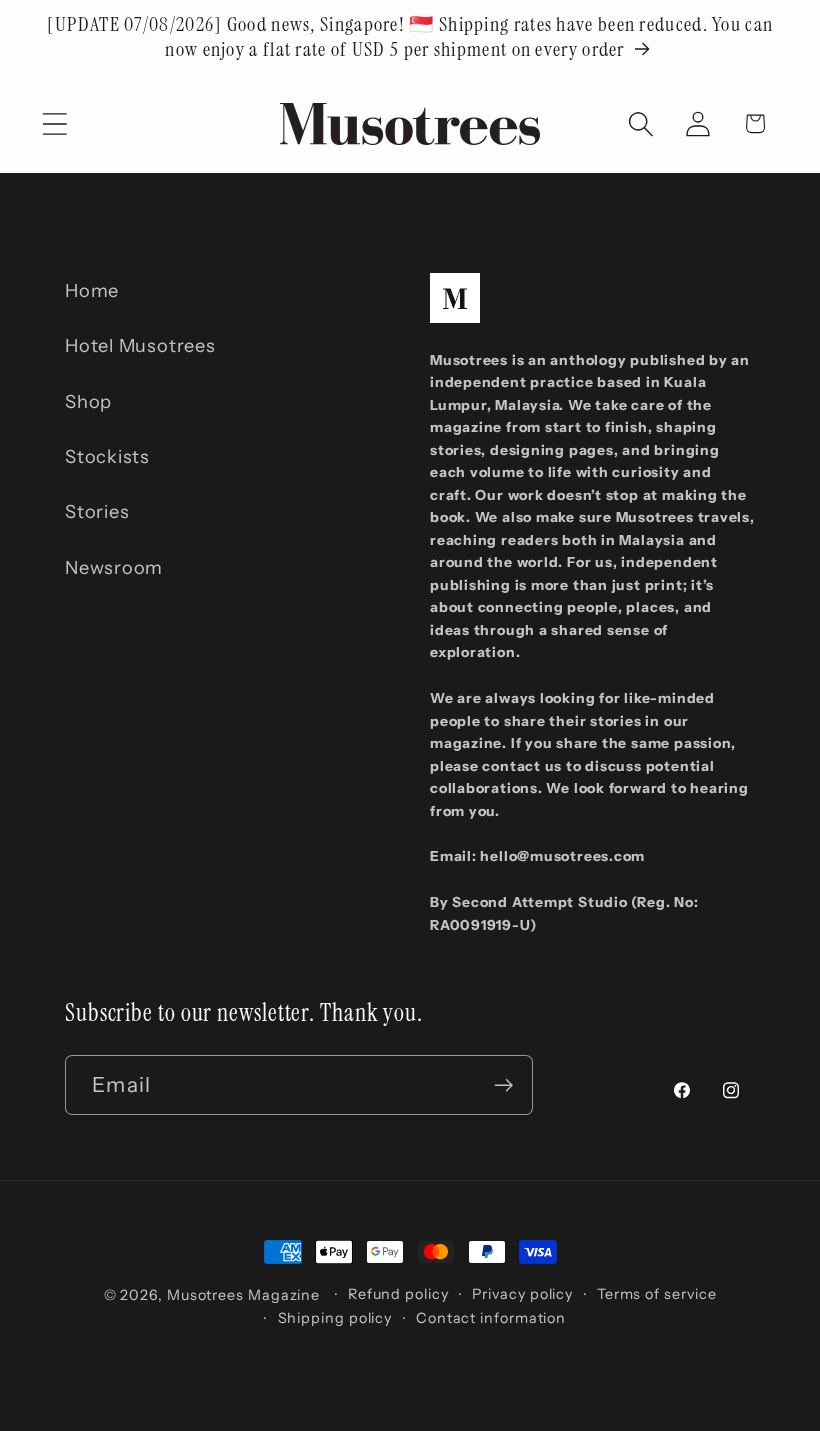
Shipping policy (335, 1318)
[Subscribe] (503, 1085)
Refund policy (398, 1294)
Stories (97, 511)
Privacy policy (522, 1294)
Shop (88, 401)
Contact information (491, 1318)
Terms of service (657, 1294)
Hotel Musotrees (140, 345)
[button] (54, 123)
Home (92, 290)
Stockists (107, 456)
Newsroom (114, 567)
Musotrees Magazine (243, 1295)
